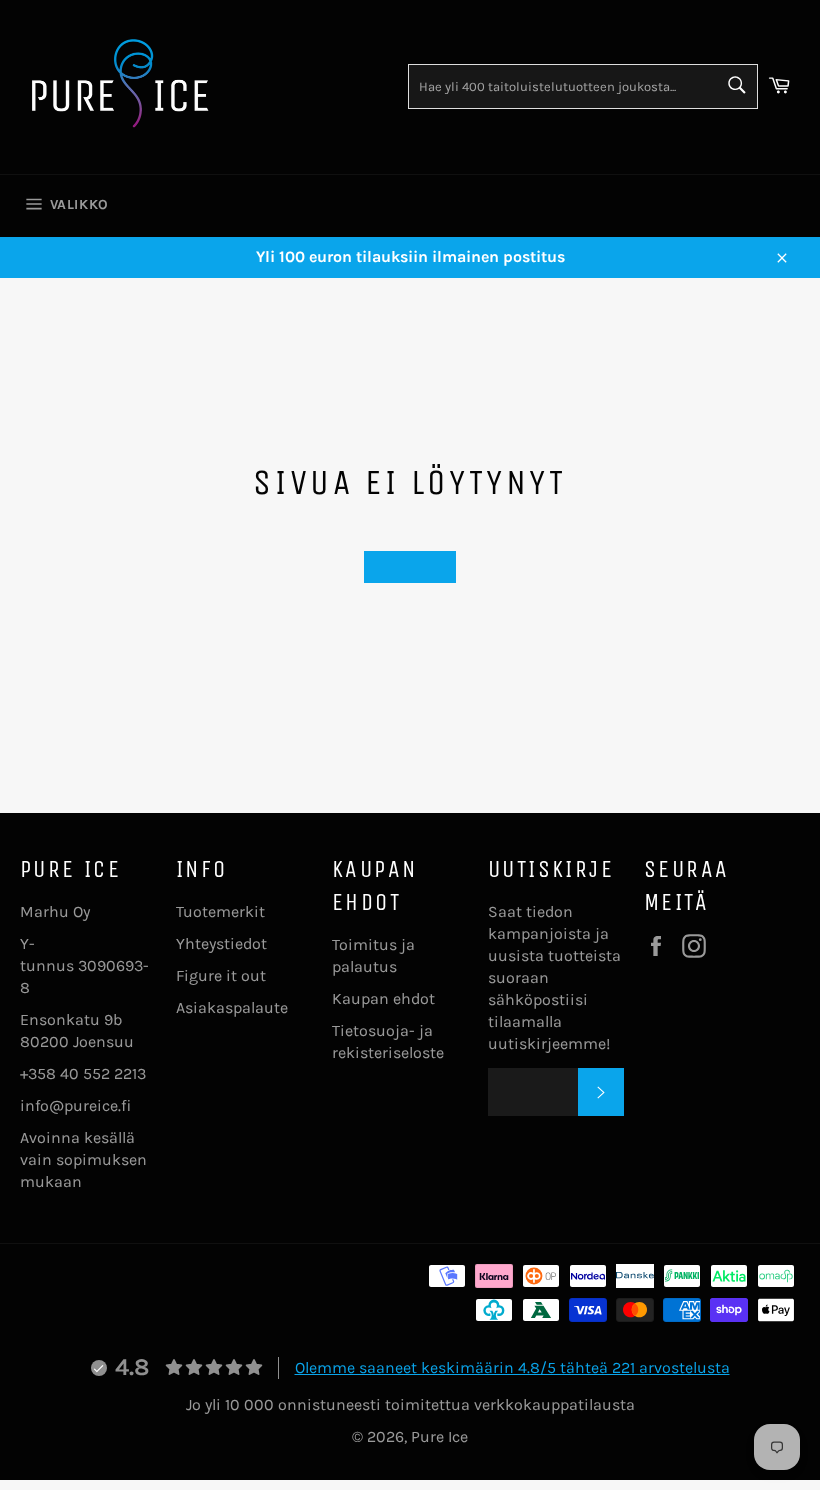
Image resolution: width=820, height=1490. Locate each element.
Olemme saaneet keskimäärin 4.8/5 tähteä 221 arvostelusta (512, 1367)
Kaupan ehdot (383, 998)
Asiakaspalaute (232, 1007)
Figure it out (221, 975)
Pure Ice (439, 1436)
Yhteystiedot (221, 943)
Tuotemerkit (220, 911)
